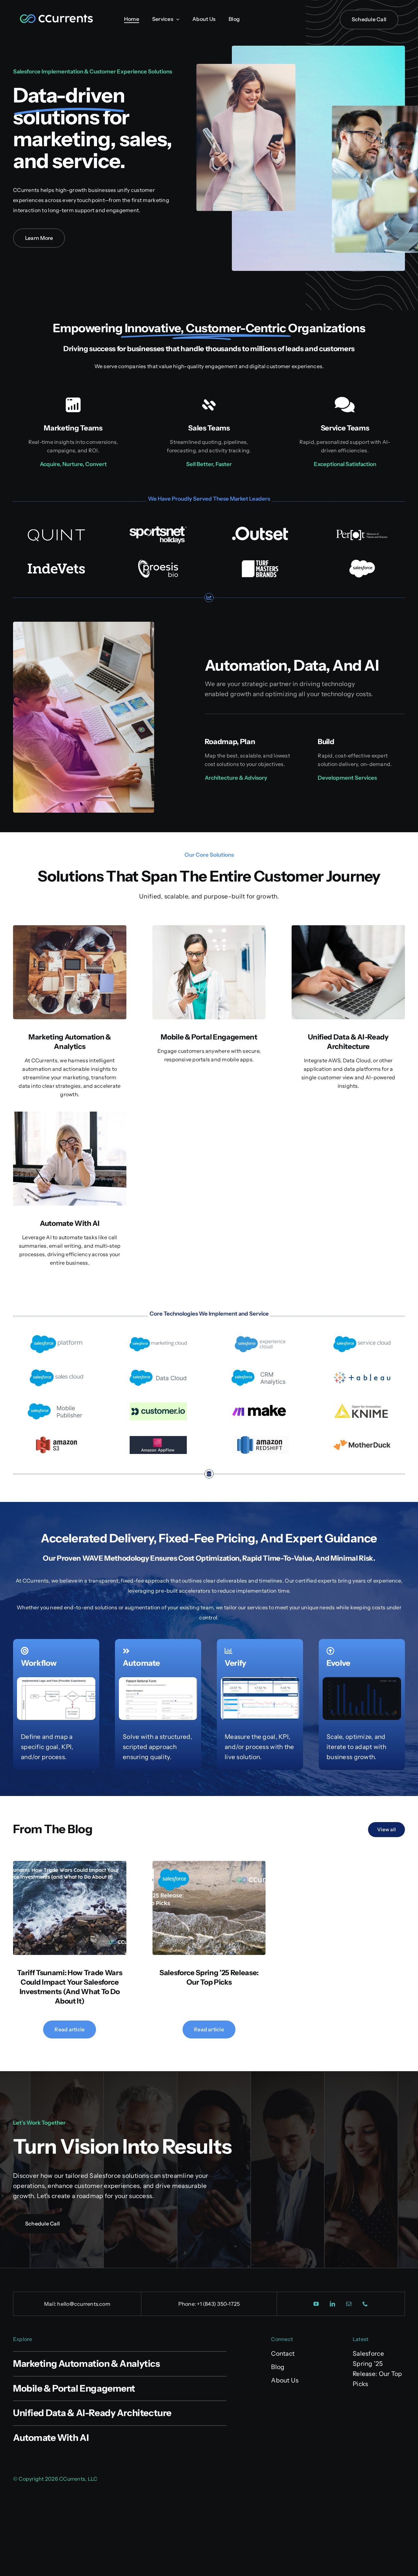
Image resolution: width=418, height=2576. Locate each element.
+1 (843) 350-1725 (218, 2304)
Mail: (51, 2304)
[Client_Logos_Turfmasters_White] (260, 563)
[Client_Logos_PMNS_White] (362, 530)
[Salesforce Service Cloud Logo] (362, 1338)
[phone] (365, 2304)
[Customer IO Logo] (158, 1405)
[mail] (349, 2304)
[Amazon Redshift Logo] (260, 1439)
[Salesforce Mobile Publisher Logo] (56, 1405)
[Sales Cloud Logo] (56, 1372)
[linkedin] (333, 2304)
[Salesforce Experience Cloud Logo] (260, 1338)
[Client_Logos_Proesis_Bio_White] (158, 563)
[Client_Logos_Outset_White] (260, 529)
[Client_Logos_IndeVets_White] (56, 563)
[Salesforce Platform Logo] (56, 1338)
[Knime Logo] (362, 1405)
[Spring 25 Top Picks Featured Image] (209, 1864)
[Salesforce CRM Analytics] (260, 1372)
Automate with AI (70, 1223)
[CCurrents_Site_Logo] (56, 16)
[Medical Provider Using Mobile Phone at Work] (209, 928)
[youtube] (316, 2304)
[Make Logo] (260, 1405)
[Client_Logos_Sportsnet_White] (158, 529)
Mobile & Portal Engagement (209, 1037)
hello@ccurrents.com (84, 2304)
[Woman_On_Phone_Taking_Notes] (70, 1115)
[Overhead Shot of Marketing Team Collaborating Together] (70, 928)
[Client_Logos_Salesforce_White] (362, 563)
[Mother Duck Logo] (362, 1439)
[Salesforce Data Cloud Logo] (158, 1372)
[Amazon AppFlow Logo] (158, 1439)
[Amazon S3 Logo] (56, 1439)
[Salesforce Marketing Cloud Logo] (158, 1338)
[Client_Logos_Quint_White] (56, 529)
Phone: (188, 2304)
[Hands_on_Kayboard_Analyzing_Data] (348, 928)
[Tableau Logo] (362, 1372)
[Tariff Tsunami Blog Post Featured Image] (70, 1864)
